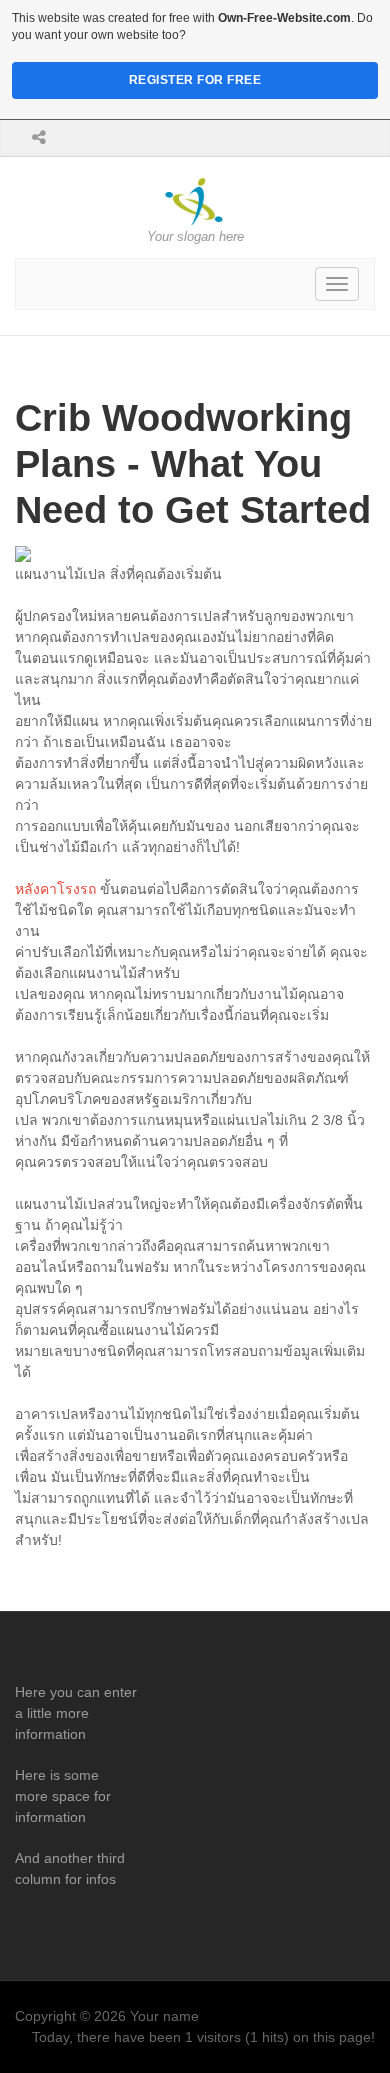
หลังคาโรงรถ (55, 889)
